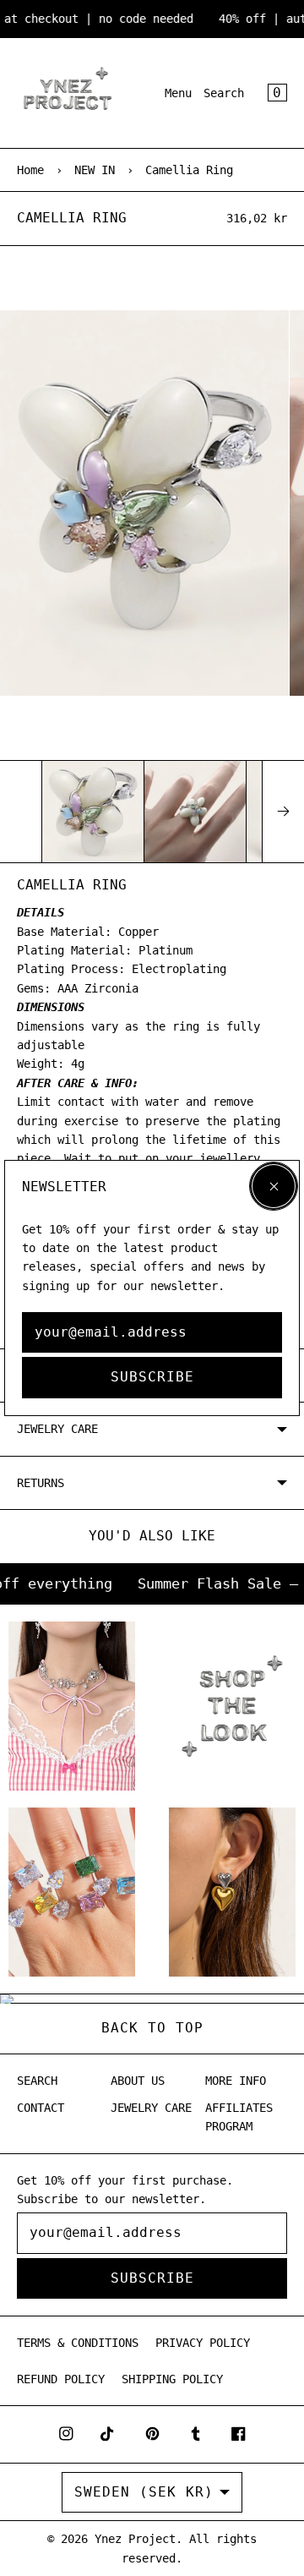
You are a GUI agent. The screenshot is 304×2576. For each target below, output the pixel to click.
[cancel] (274, 1186)
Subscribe (152, 1377)
